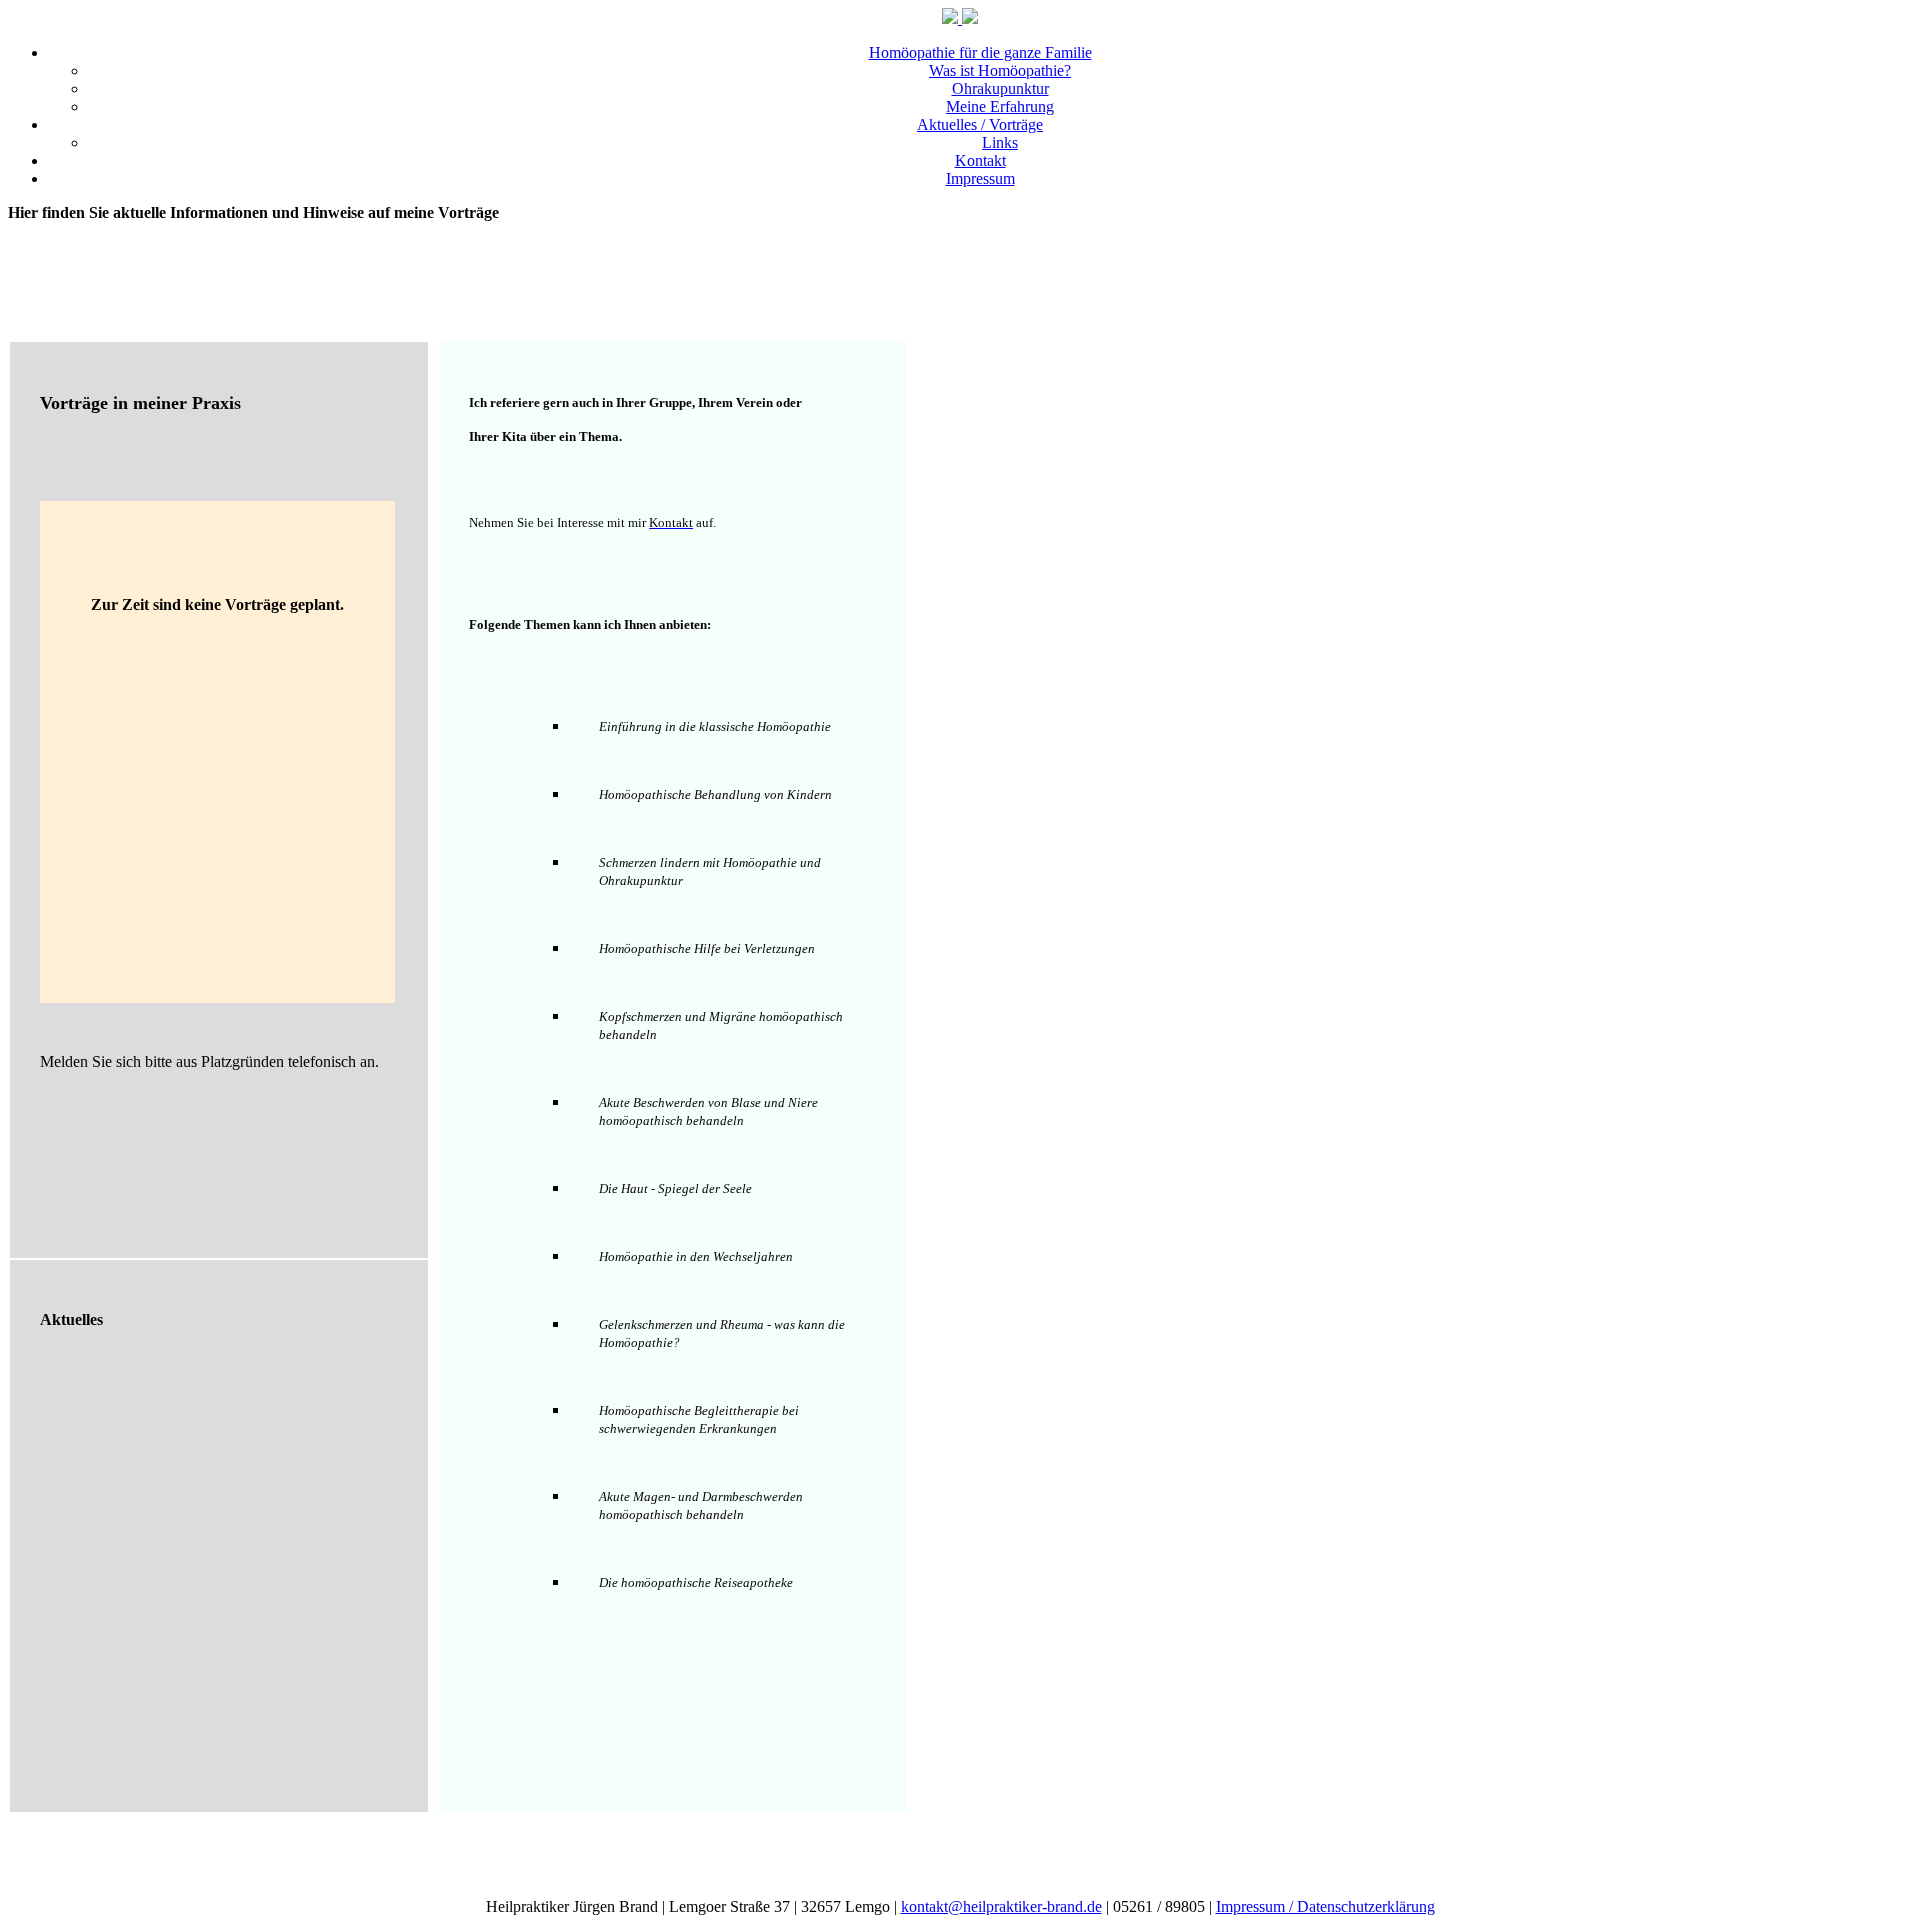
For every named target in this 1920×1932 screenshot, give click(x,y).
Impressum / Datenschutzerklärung (1325, 1906)
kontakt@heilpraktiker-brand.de (1001, 1906)
